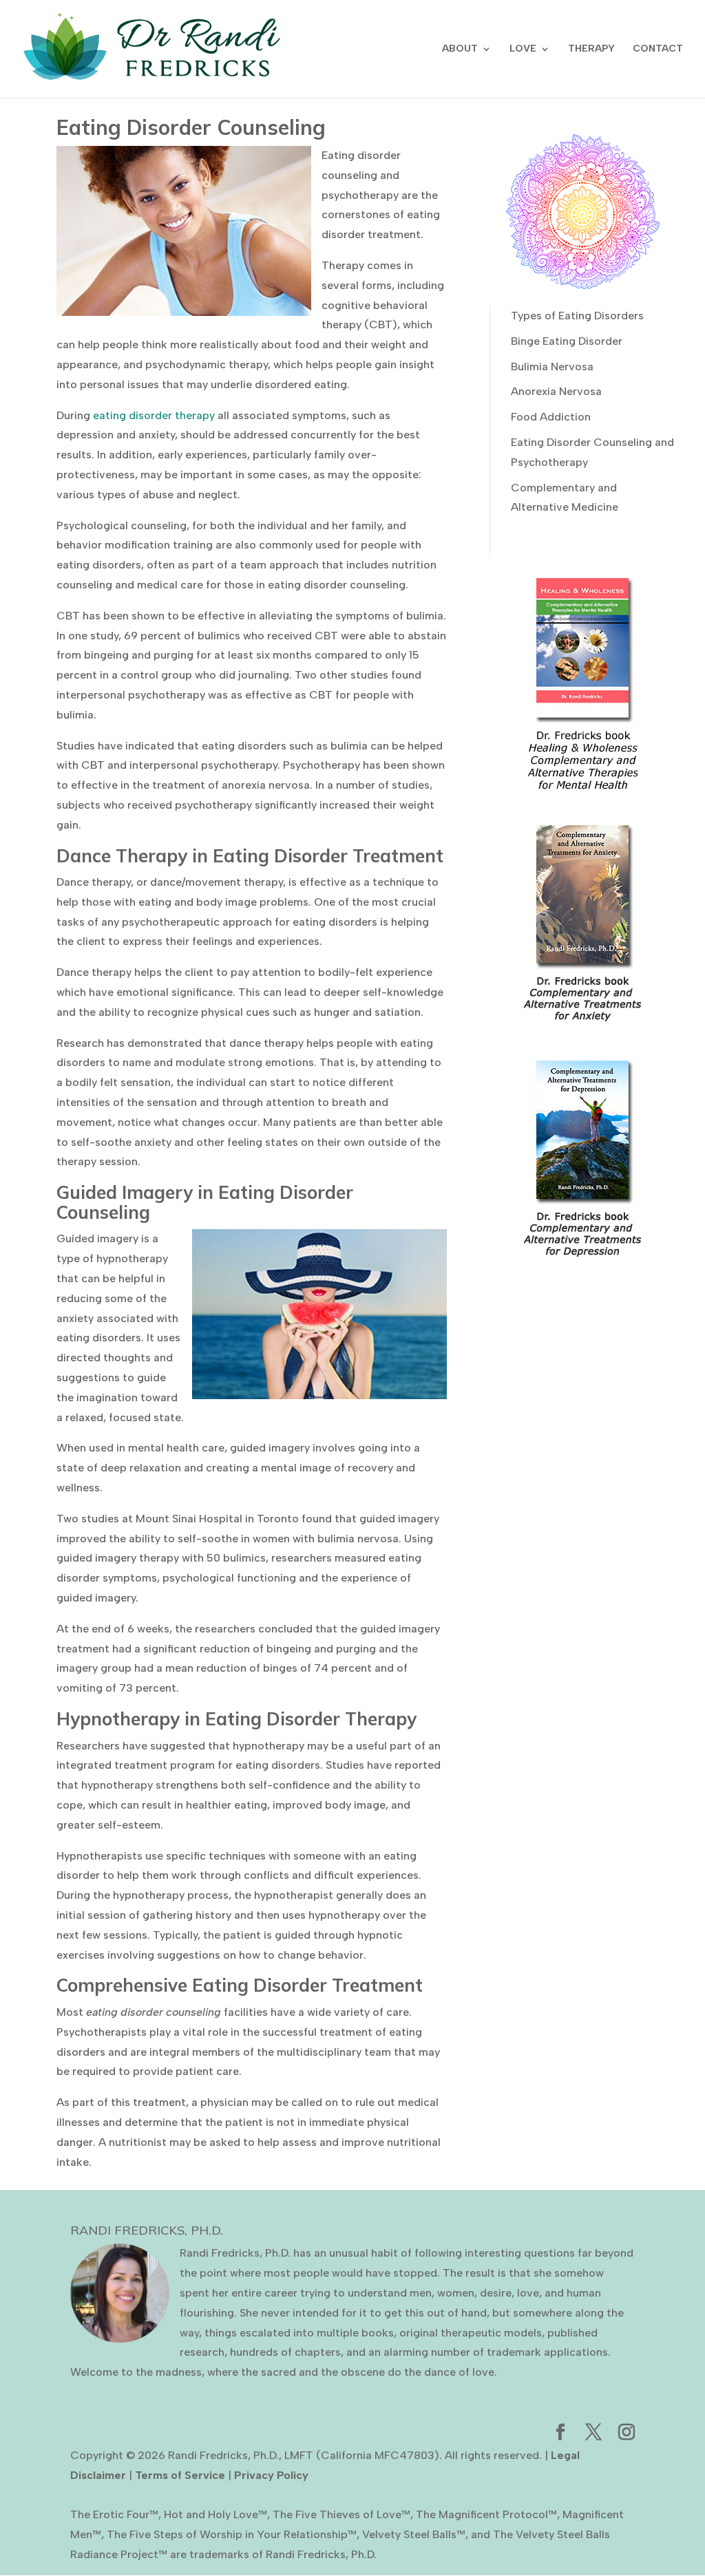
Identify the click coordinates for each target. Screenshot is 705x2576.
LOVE (523, 49)
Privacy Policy (271, 2475)
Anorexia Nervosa (556, 391)
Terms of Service (180, 2475)
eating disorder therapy (154, 415)
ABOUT (460, 49)
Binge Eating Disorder (567, 341)
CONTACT (658, 49)
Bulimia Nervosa (552, 366)
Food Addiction (551, 417)
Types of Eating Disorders (577, 316)
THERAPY (591, 49)
